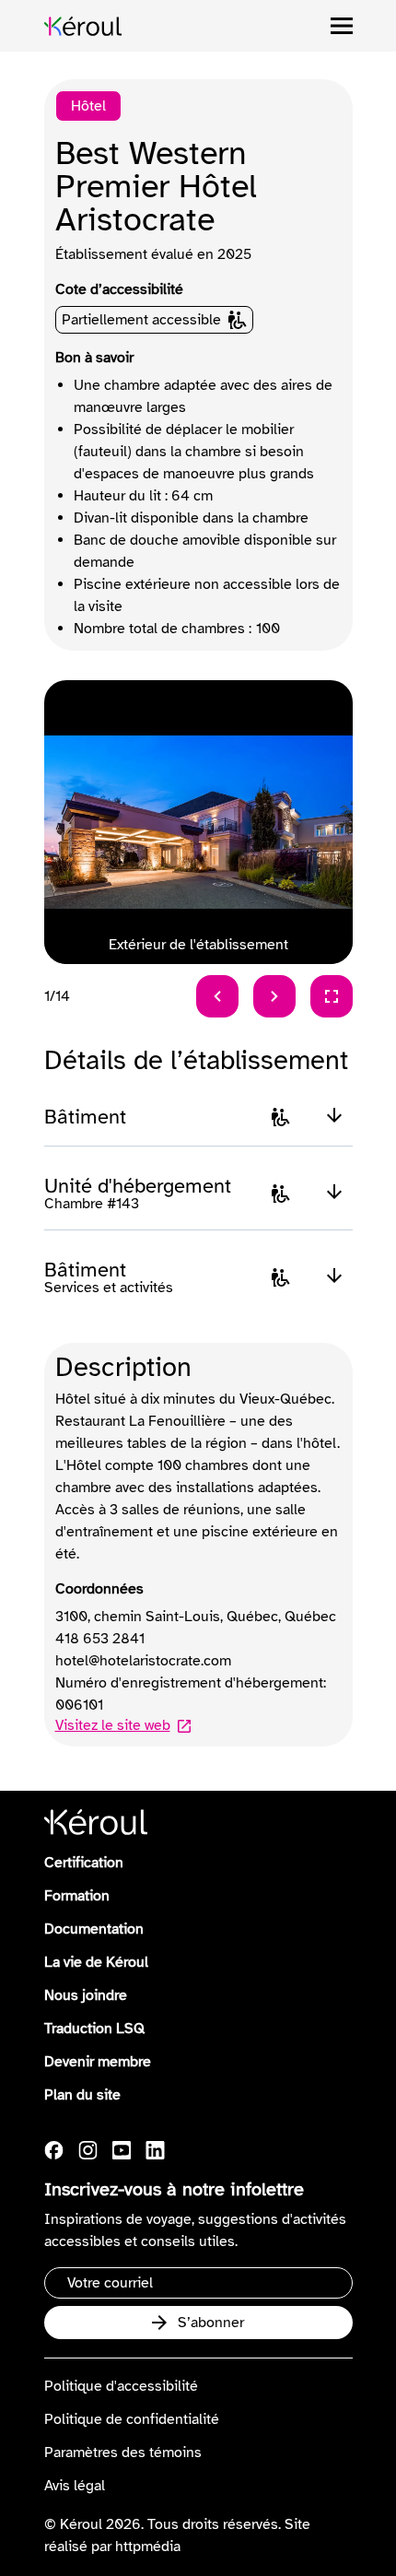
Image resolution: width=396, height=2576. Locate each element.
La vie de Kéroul (96, 1962)
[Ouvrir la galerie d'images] (332, 996)
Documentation (94, 1929)
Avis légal (75, 2486)
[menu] (342, 26)
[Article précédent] (217, 996)
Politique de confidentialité (132, 2419)
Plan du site (82, 2095)
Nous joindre (86, 1995)
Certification (84, 1863)
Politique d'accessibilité (121, 2386)
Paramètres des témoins (123, 2452)
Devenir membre (98, 2062)
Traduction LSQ (94, 2029)
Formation (77, 1896)
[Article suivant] (274, 996)
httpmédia (148, 2547)
